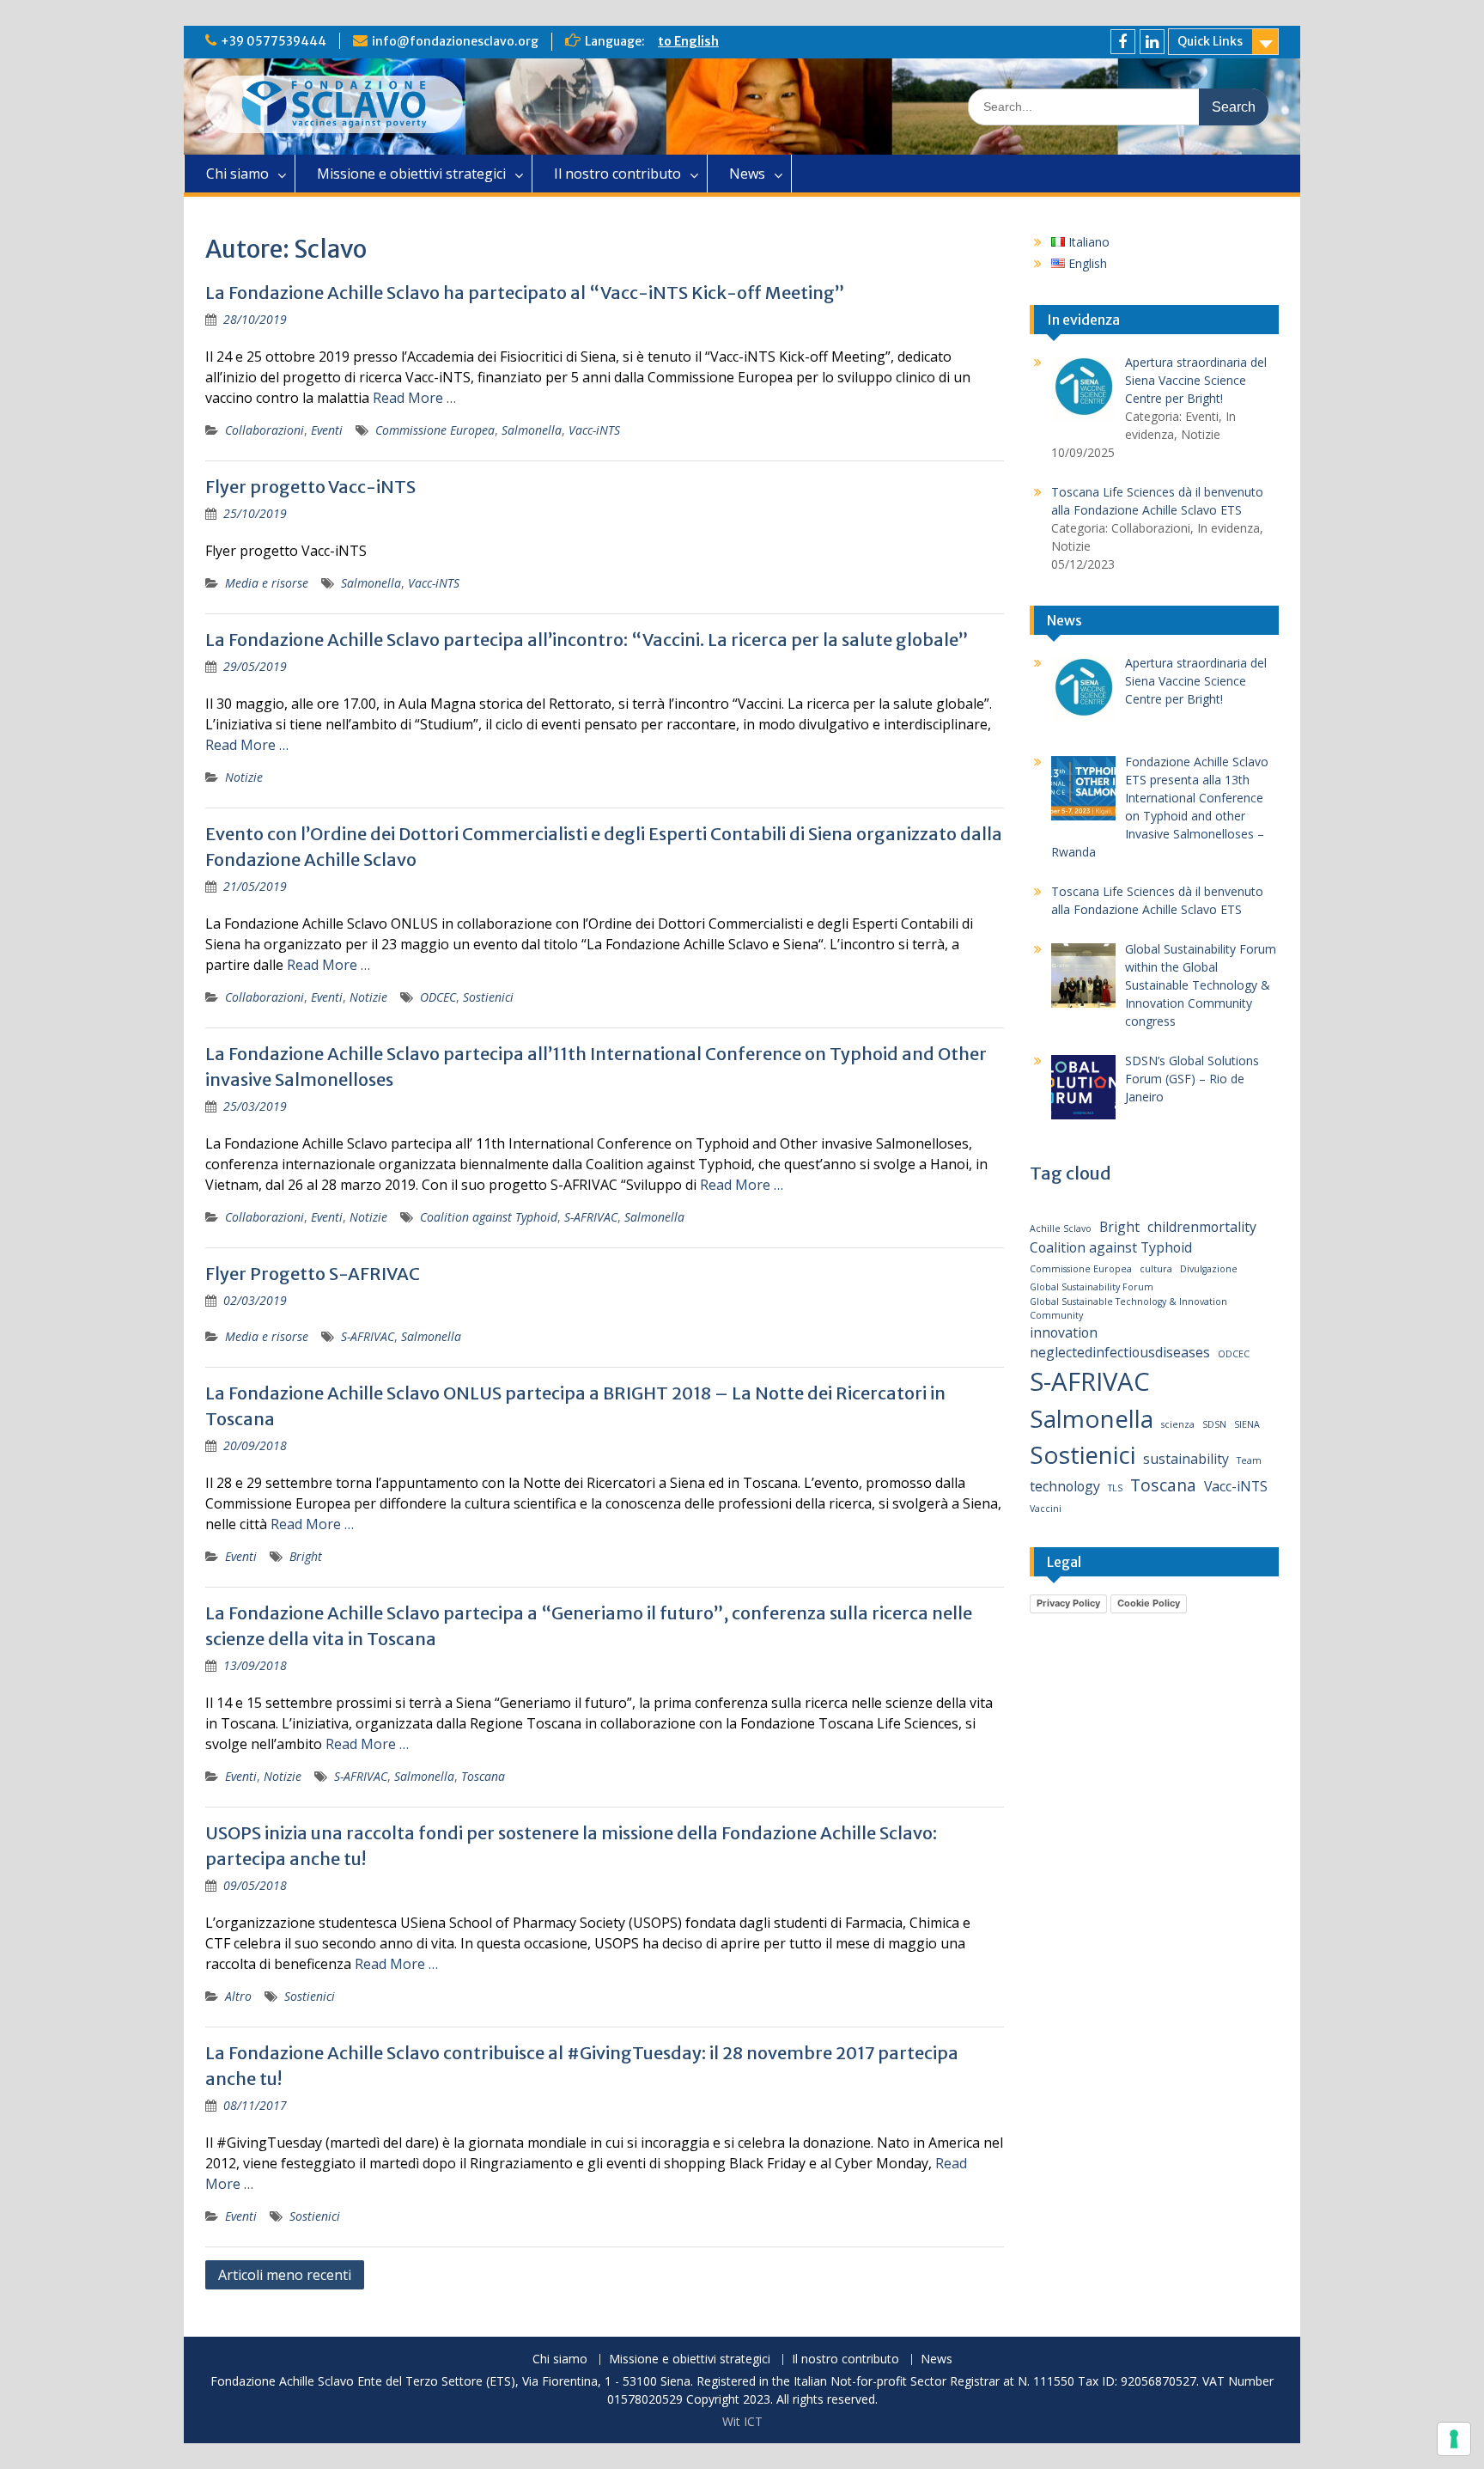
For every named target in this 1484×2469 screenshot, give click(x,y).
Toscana (483, 1776)
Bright (306, 1556)
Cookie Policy (1149, 1603)
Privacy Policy (1068, 1603)
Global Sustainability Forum (1092, 1287)
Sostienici (488, 997)
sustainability (1186, 1459)
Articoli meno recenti (285, 2275)
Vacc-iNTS (594, 430)
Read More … (414, 398)
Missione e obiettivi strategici (411, 174)
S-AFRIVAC (591, 1217)
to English (688, 41)
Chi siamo (237, 174)
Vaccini (1046, 1509)
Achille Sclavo (1061, 1228)
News (747, 174)
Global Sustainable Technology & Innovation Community (1128, 1308)
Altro (238, 1996)
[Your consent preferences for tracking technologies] (1454, 2439)
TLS (1115, 1488)
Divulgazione (1209, 1269)
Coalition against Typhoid (489, 1217)
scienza (1178, 1424)
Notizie (244, 777)
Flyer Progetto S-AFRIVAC (313, 1274)
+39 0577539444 (274, 41)
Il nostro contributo (617, 174)
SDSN (1214, 1424)
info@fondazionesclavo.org (455, 41)
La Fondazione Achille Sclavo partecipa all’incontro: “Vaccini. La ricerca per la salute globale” (587, 640)
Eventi (327, 430)
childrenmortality (1202, 1227)
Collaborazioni (265, 430)
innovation (1064, 1332)
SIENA (1247, 1424)
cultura (1156, 1269)
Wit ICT (742, 2421)
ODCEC (438, 997)
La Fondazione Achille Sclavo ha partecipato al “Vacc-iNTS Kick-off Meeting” (525, 293)
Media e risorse (267, 583)
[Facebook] (1123, 42)
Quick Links (1210, 41)
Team (1249, 1460)
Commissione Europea (435, 430)
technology (1065, 1486)
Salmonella (532, 430)
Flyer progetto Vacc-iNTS (310, 487)
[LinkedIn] (1152, 42)
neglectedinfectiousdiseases (1120, 1352)
